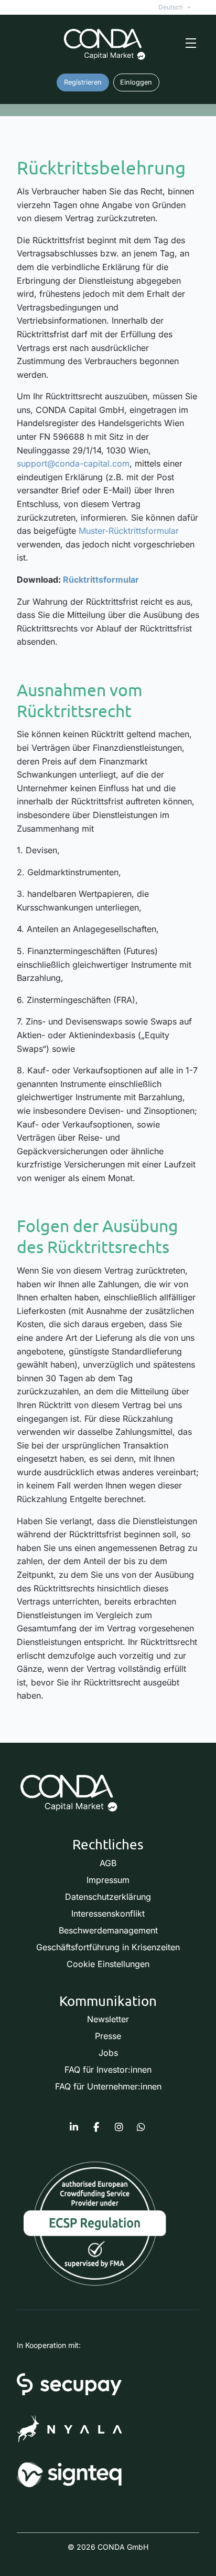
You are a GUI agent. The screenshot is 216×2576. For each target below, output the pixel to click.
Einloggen (136, 82)
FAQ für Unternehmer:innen (108, 2086)
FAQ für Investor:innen (108, 2070)
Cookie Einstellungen (108, 1964)
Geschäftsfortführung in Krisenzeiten (108, 1947)
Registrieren (83, 82)
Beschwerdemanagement (108, 1930)
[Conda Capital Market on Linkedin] (74, 2127)
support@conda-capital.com (73, 463)
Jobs (108, 2053)
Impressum (108, 1880)
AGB (108, 1863)
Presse (108, 2036)
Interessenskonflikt (108, 1913)
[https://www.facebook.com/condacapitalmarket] (96, 2127)
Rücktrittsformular (101, 580)
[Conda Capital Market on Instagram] (119, 2127)
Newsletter (108, 2019)
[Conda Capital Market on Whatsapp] (141, 2127)
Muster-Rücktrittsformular (129, 531)
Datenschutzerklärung (108, 1897)
